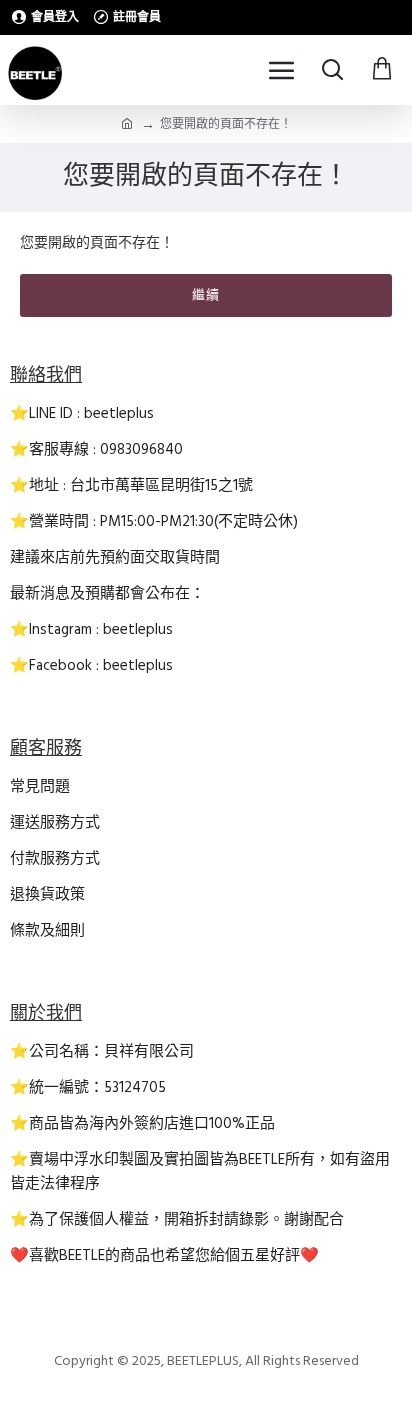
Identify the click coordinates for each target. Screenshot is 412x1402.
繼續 (206, 295)
